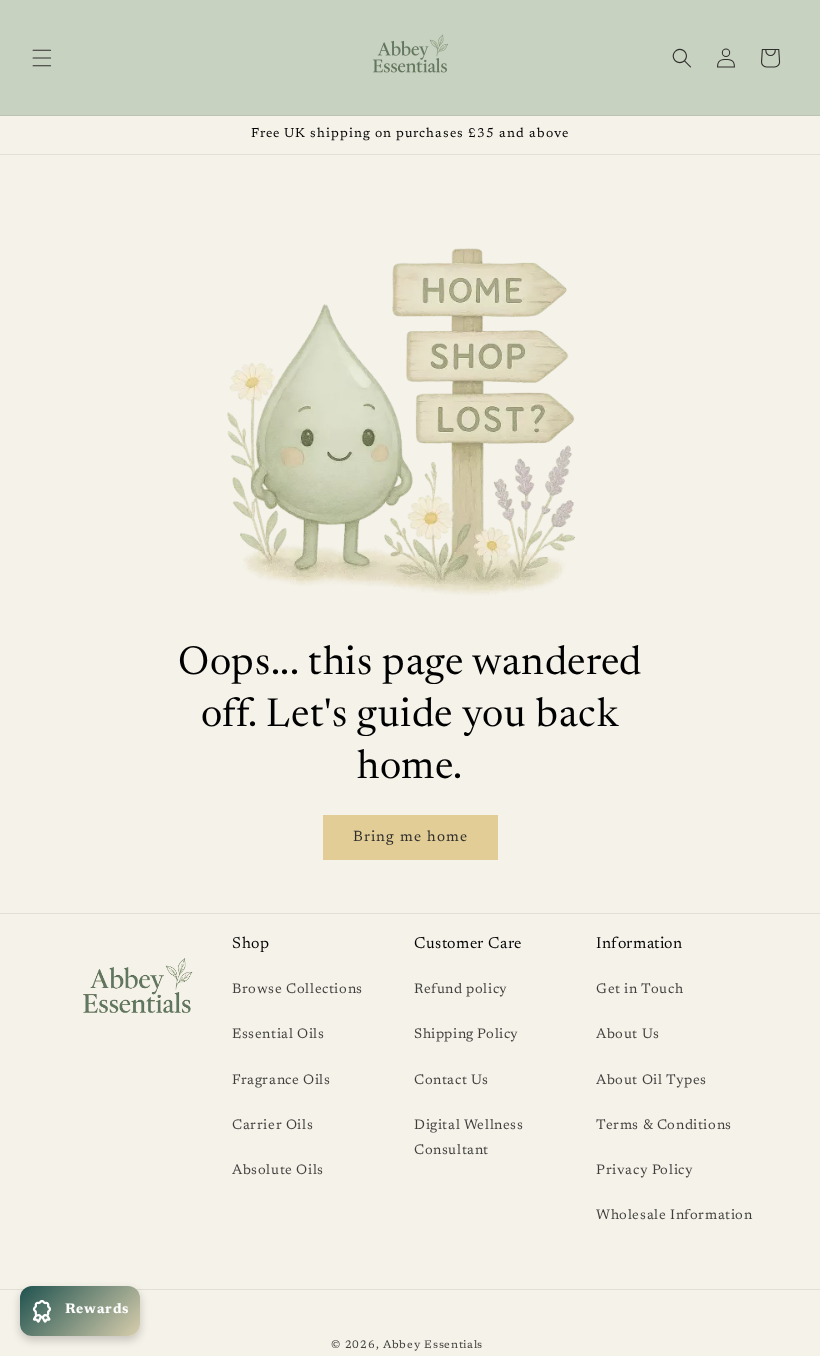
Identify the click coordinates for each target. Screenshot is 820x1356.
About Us (628, 1035)
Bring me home (410, 837)
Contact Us (451, 1081)
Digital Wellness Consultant (469, 1138)
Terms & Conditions (664, 1126)
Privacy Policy (644, 1171)
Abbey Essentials (433, 1345)
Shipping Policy (466, 1035)
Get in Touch (639, 990)
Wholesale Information (674, 1216)
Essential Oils (278, 1035)
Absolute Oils (278, 1171)
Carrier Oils (272, 1126)
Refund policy (461, 990)
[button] (42, 58)
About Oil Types (651, 1081)
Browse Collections (297, 990)
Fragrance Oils (281, 1081)
